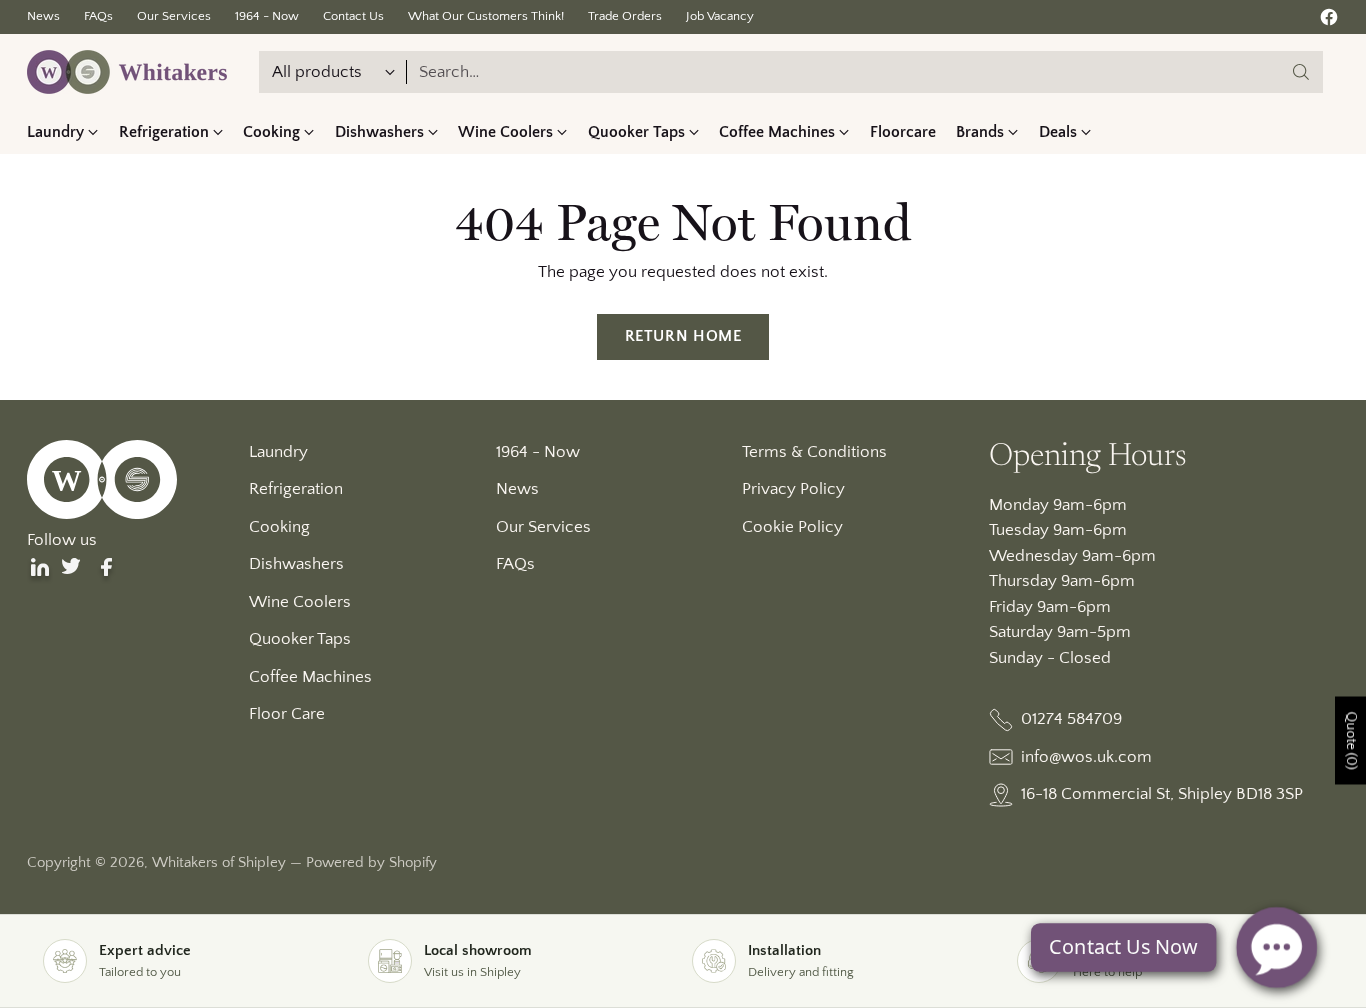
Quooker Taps (300, 639)
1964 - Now (538, 452)
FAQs (515, 564)
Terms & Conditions (814, 452)
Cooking (279, 527)
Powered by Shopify (371, 862)
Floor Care (287, 714)
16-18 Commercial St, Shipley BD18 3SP (1162, 794)
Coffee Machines (310, 677)
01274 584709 (1071, 719)
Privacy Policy (793, 489)
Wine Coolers (300, 602)
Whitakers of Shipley (219, 862)
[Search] (1301, 72)
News (517, 489)
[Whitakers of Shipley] (127, 72)
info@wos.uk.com (1086, 757)
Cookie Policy (792, 527)
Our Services (543, 527)
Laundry (278, 452)
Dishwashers (296, 564)
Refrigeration (296, 489)
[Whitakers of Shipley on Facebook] (1329, 21)
